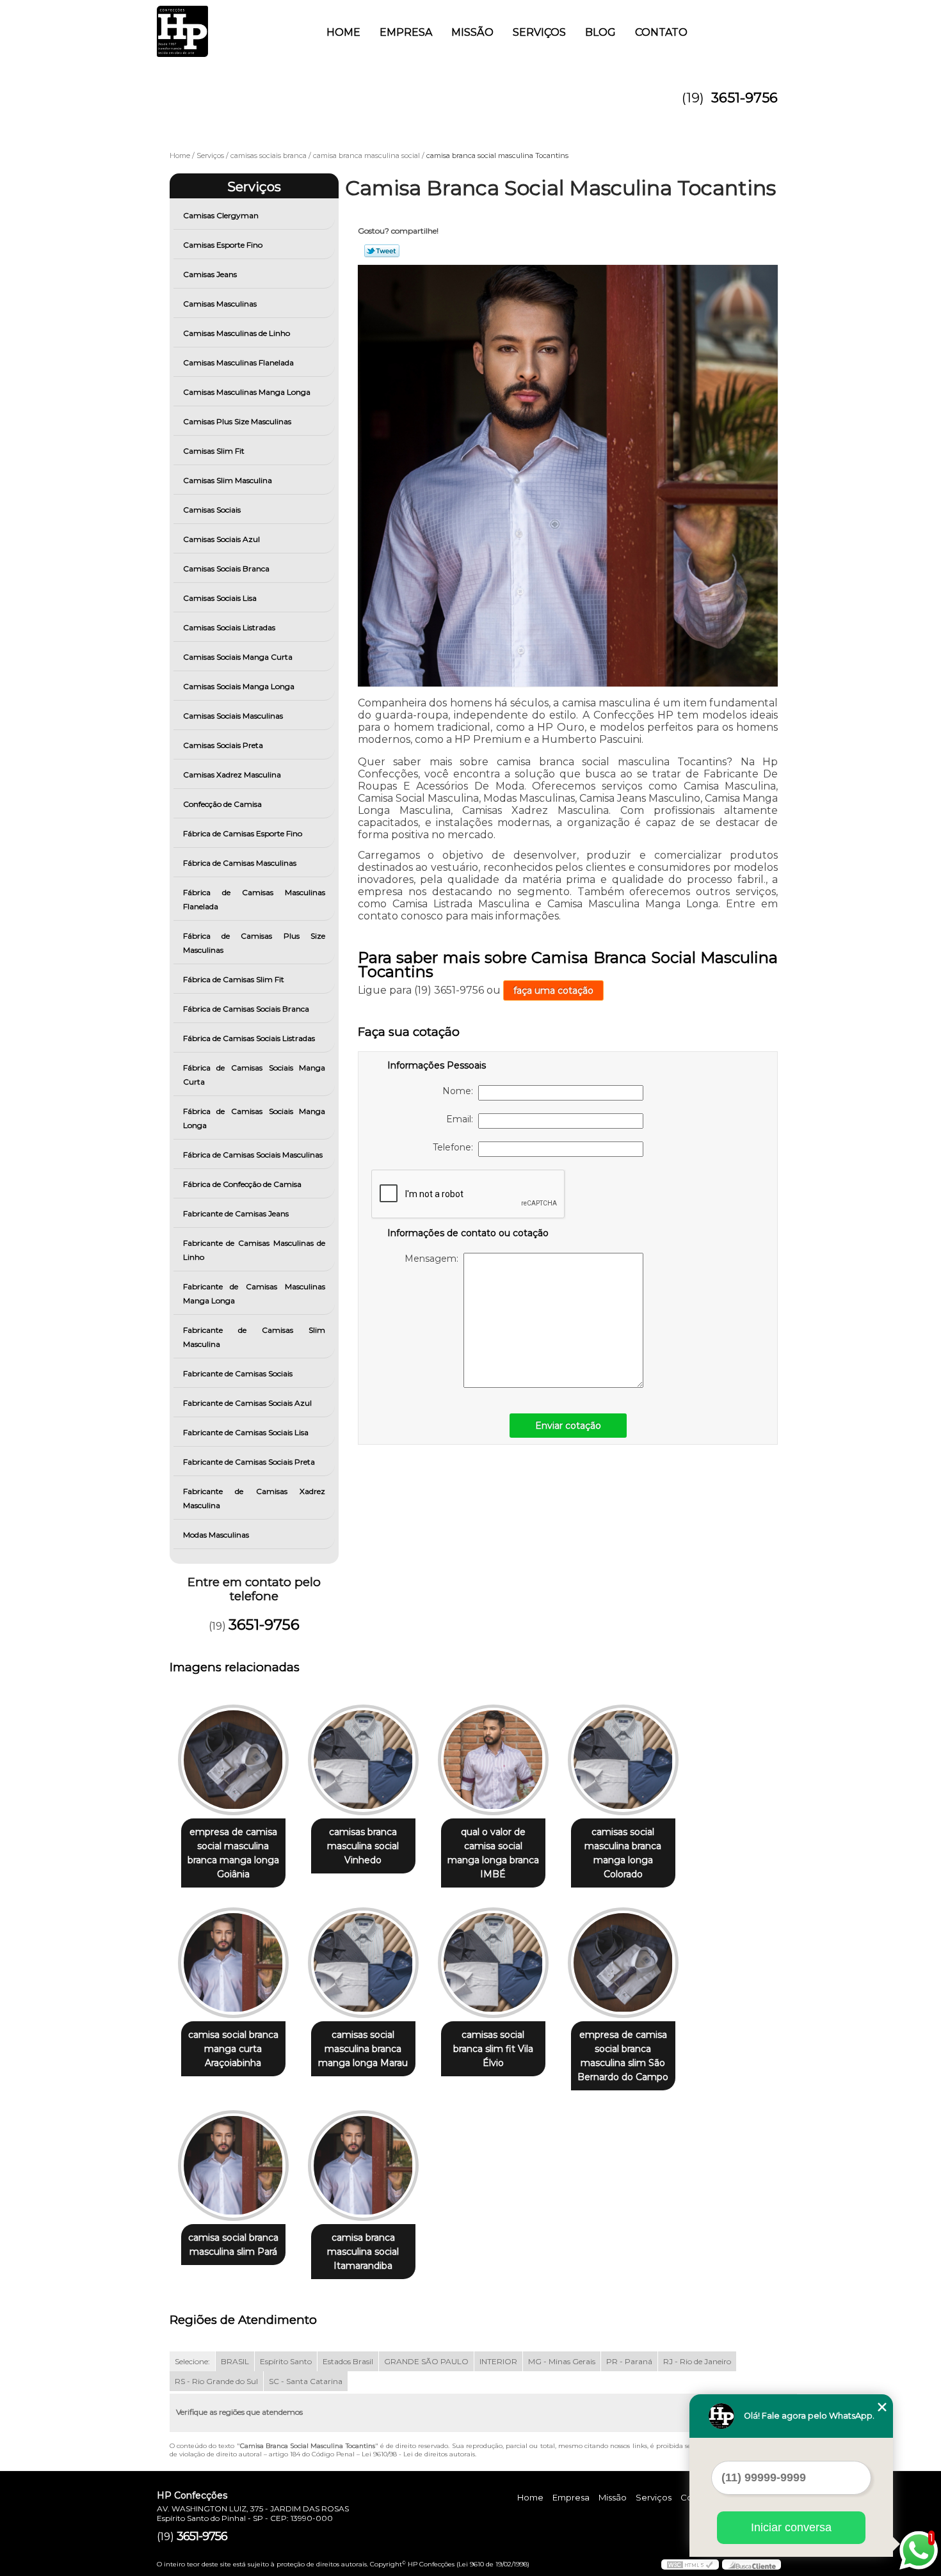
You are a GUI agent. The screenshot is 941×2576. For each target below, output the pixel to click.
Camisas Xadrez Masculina (232, 775)
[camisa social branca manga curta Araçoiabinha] (233, 1963)
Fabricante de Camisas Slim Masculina (254, 1337)
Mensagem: (434, 1259)
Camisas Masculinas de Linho (237, 333)
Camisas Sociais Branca (226, 568)
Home (343, 32)
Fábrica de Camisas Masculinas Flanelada (254, 899)
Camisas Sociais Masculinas (233, 716)
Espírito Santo (286, 2361)
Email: (462, 1119)
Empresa (406, 32)
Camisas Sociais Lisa (220, 598)
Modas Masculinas (216, 1535)
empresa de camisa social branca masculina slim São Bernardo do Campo (623, 2056)
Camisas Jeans (210, 274)
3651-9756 (744, 98)
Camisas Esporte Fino (223, 245)
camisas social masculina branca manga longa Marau (363, 2049)
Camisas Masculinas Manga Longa (247, 392)
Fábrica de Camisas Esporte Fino (243, 833)
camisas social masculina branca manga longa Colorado (623, 1853)
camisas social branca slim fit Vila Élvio (493, 2049)
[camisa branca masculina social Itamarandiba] (363, 2166)
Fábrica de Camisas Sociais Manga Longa (254, 1118)
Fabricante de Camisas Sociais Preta (249, 1462)
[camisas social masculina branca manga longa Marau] (363, 1963)
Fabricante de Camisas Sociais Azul (247, 1403)
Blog (600, 32)
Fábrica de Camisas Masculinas (240, 863)
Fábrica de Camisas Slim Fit (234, 979)
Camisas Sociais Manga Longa (239, 686)
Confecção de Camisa (222, 804)
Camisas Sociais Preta (223, 745)
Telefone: (455, 1147)
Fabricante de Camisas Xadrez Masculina (254, 1498)
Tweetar (382, 251)
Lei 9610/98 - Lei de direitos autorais (418, 2454)
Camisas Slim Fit (214, 451)
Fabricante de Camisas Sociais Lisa (246, 1432)
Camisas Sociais (212, 510)
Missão (472, 32)
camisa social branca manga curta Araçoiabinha (233, 2049)
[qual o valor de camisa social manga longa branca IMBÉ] (493, 1760)
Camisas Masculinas (220, 304)
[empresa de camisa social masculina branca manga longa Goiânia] (233, 1760)
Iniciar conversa (791, 2527)
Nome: (460, 1091)
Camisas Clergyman (221, 215)
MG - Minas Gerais (562, 2361)
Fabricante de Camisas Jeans (236, 1213)
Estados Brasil (348, 2361)
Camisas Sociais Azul (221, 539)
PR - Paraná (629, 2361)
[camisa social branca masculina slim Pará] (233, 2166)
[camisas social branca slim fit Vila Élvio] (493, 1963)
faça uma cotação (553, 990)
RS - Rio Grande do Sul (216, 2381)
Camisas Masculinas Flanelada (238, 362)
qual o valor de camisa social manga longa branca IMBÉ (493, 1853)
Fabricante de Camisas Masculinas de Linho (254, 1250)
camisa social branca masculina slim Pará (233, 2245)
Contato (661, 32)
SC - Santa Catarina (306, 2381)
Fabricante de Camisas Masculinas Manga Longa (254, 1293)
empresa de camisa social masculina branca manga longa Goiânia (233, 1853)
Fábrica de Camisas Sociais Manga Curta (254, 1075)
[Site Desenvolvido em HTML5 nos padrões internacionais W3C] (690, 2564)
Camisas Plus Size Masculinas (237, 421)
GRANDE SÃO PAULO (426, 2361)
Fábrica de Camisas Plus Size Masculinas (254, 943)
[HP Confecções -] (230, 26)
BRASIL (235, 2361)
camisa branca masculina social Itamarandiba (363, 2252)
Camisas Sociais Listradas (229, 627)
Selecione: (192, 2361)
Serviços (539, 32)
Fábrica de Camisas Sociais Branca (246, 1009)
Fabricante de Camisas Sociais (238, 1373)
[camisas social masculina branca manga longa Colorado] (623, 1760)
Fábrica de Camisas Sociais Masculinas (253, 1155)
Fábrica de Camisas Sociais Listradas (249, 1038)
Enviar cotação (568, 1426)
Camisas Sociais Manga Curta (238, 657)
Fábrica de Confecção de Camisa (242, 1184)
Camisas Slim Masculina (228, 480)
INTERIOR (498, 2361)
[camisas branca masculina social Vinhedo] (363, 1760)
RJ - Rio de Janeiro (697, 2361)
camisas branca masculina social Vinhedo (363, 1846)
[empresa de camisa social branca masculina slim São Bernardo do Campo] (623, 1963)
